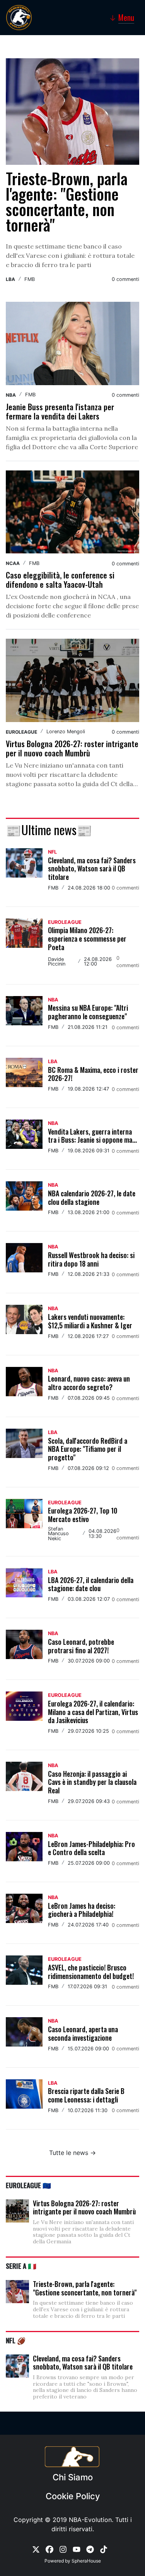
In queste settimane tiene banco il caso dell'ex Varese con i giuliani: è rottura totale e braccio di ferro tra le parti (70, 255)
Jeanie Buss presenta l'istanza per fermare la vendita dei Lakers (60, 411)
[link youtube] (77, 2549)
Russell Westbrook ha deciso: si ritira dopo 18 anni (91, 1259)
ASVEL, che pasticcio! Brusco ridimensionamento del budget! (91, 1972)
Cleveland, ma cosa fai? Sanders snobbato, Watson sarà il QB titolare (92, 869)
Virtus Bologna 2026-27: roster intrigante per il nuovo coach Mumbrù (72, 748)
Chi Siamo (73, 2477)
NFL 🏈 (16, 2340)
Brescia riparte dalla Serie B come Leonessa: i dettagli (86, 2095)
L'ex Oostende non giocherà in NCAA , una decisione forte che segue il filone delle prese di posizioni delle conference (72, 606)
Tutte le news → (72, 2153)
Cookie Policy (73, 2496)
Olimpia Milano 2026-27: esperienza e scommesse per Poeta (87, 938)
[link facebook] (49, 2549)
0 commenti (125, 279)
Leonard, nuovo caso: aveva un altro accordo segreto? (89, 1383)
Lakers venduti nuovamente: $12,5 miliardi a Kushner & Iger (90, 1321)
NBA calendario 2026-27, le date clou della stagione (92, 1198)
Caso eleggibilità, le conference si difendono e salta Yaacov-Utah (60, 580)
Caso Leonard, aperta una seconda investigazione (83, 2033)
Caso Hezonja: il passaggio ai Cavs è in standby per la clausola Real (92, 1782)
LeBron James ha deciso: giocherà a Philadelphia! (82, 1910)
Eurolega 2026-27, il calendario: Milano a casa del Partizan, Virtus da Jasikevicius (93, 1712)
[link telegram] (90, 2549)
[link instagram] (63, 2549)
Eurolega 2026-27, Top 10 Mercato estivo (83, 1515)
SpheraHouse (86, 2561)
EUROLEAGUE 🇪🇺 (28, 2185)
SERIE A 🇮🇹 (21, 2266)
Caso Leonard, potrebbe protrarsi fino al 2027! (81, 1646)
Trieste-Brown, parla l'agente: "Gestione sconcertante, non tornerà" (67, 201)
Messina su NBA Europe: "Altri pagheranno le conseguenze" (88, 1012)
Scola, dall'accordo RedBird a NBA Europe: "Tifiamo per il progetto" (88, 1449)
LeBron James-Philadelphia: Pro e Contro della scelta (91, 1848)
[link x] (36, 2549)
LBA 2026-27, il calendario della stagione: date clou (91, 1584)
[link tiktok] (104, 2549)
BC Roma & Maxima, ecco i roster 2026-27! (93, 1074)
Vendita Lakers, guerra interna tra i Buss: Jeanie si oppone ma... (92, 1136)
